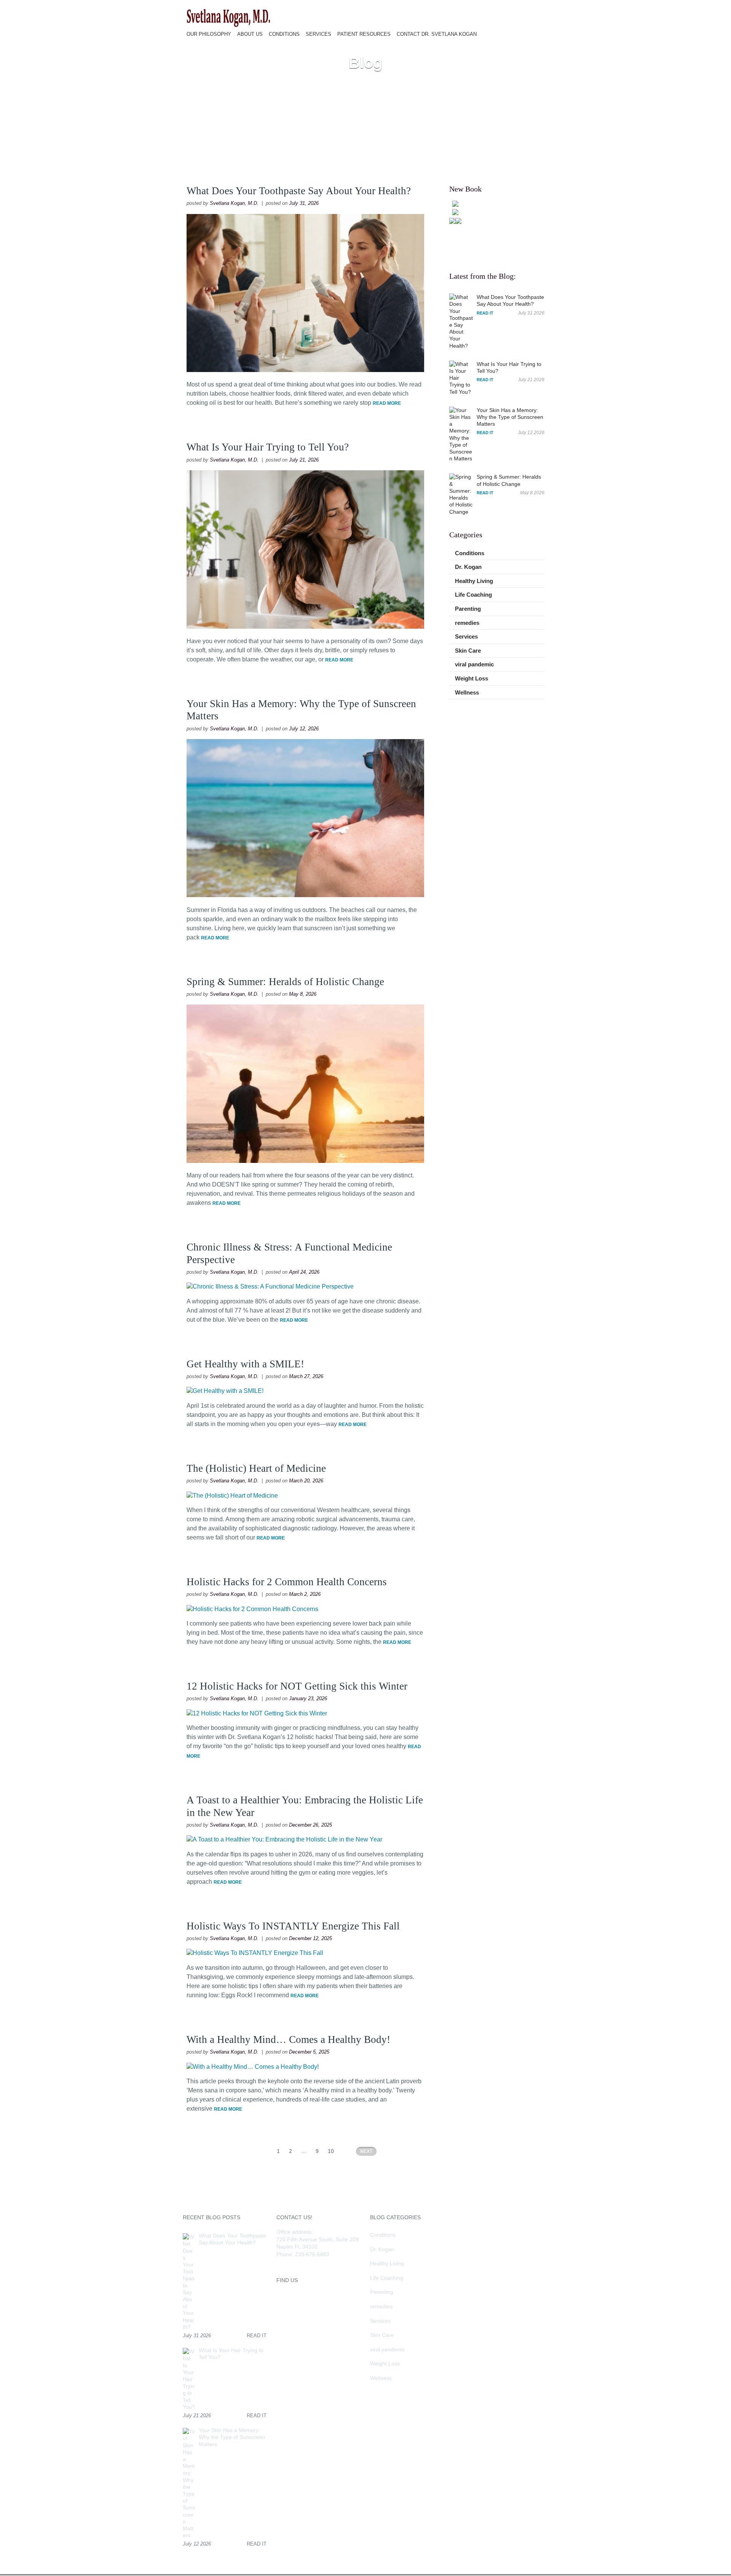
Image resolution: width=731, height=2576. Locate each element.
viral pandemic (474, 664)
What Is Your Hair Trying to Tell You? (268, 447)
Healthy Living (474, 581)
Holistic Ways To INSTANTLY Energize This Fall (293, 1926)
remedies (467, 623)
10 (331, 2151)
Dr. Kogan (468, 567)
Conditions (470, 553)
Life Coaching (473, 595)
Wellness (467, 692)
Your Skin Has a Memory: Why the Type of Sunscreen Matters (510, 417)
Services (466, 636)
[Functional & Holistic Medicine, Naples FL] (228, 26)
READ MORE (387, 403)
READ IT (485, 313)
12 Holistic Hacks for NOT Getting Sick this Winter (297, 1686)
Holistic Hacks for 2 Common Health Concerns (287, 1582)
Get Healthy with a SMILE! (245, 1364)
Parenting (468, 609)
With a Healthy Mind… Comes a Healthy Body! (288, 2039)
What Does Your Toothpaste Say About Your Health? (299, 191)
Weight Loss (472, 678)
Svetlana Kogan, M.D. (234, 203)
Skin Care (468, 651)
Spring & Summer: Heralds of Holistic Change (287, 982)
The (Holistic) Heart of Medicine (256, 1468)
